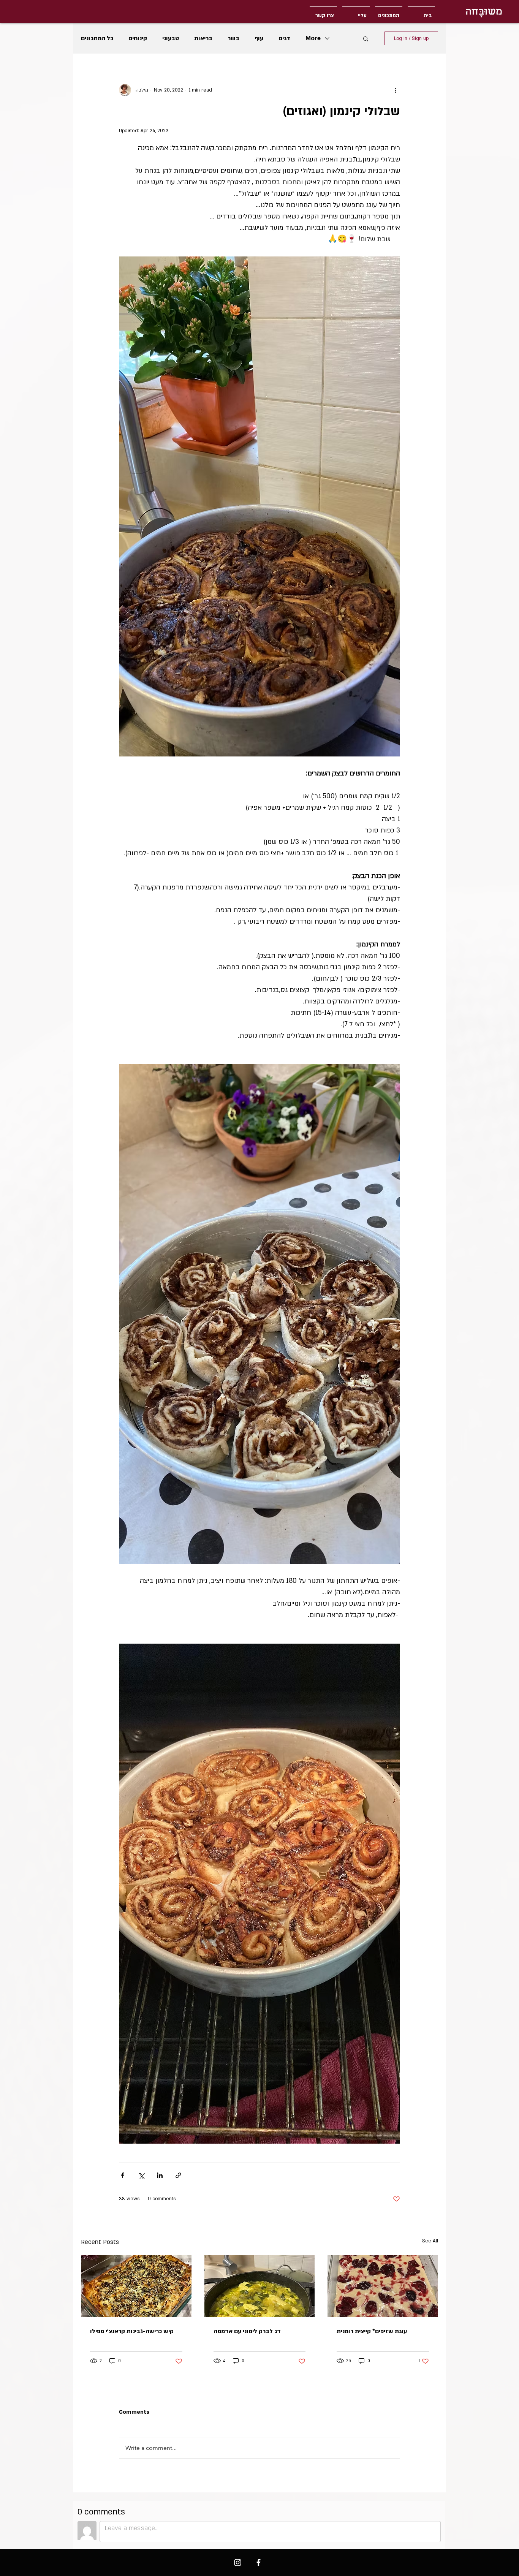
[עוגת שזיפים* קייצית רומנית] (383, 2286)
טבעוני (171, 38)
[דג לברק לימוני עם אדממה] (260, 2286)
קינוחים (138, 38)
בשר (233, 38)
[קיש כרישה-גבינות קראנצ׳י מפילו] (136, 2286)
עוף (259, 38)
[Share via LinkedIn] (160, 2175)
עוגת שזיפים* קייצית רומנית (372, 2331)
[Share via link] (178, 2175)
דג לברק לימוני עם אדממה (247, 2331)
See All (430, 2241)
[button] (366, 38)
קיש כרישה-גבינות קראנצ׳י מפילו (132, 2331)
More (313, 38)
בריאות (203, 38)
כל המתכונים (97, 38)
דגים (284, 38)
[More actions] (396, 90)
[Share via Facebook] (123, 2175)
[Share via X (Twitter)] (141, 2175)
